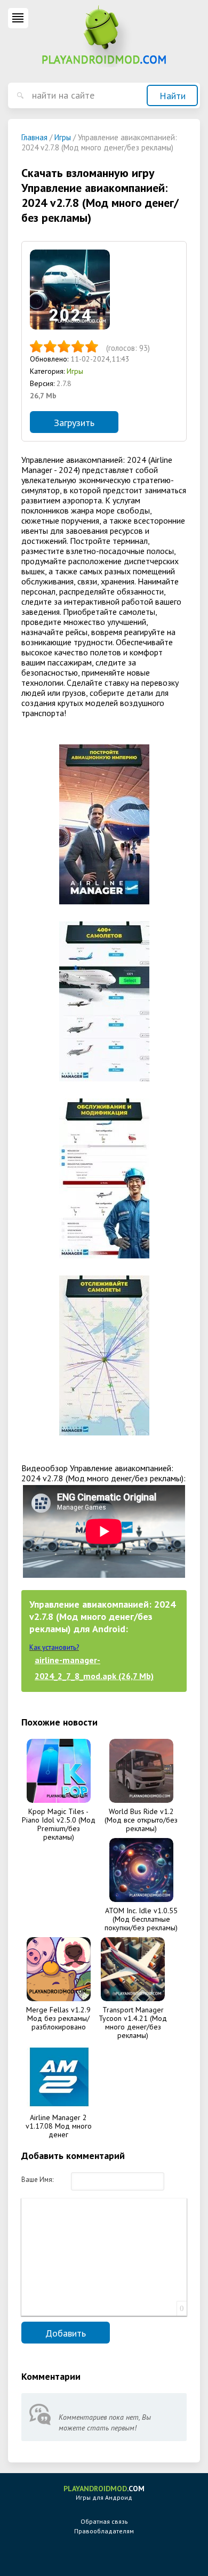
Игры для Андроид (104, 2493)
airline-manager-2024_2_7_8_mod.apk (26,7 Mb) (94, 1668)
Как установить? (54, 1647)
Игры (75, 371)
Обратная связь (104, 2521)
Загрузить (74, 423)
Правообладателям (104, 2531)
